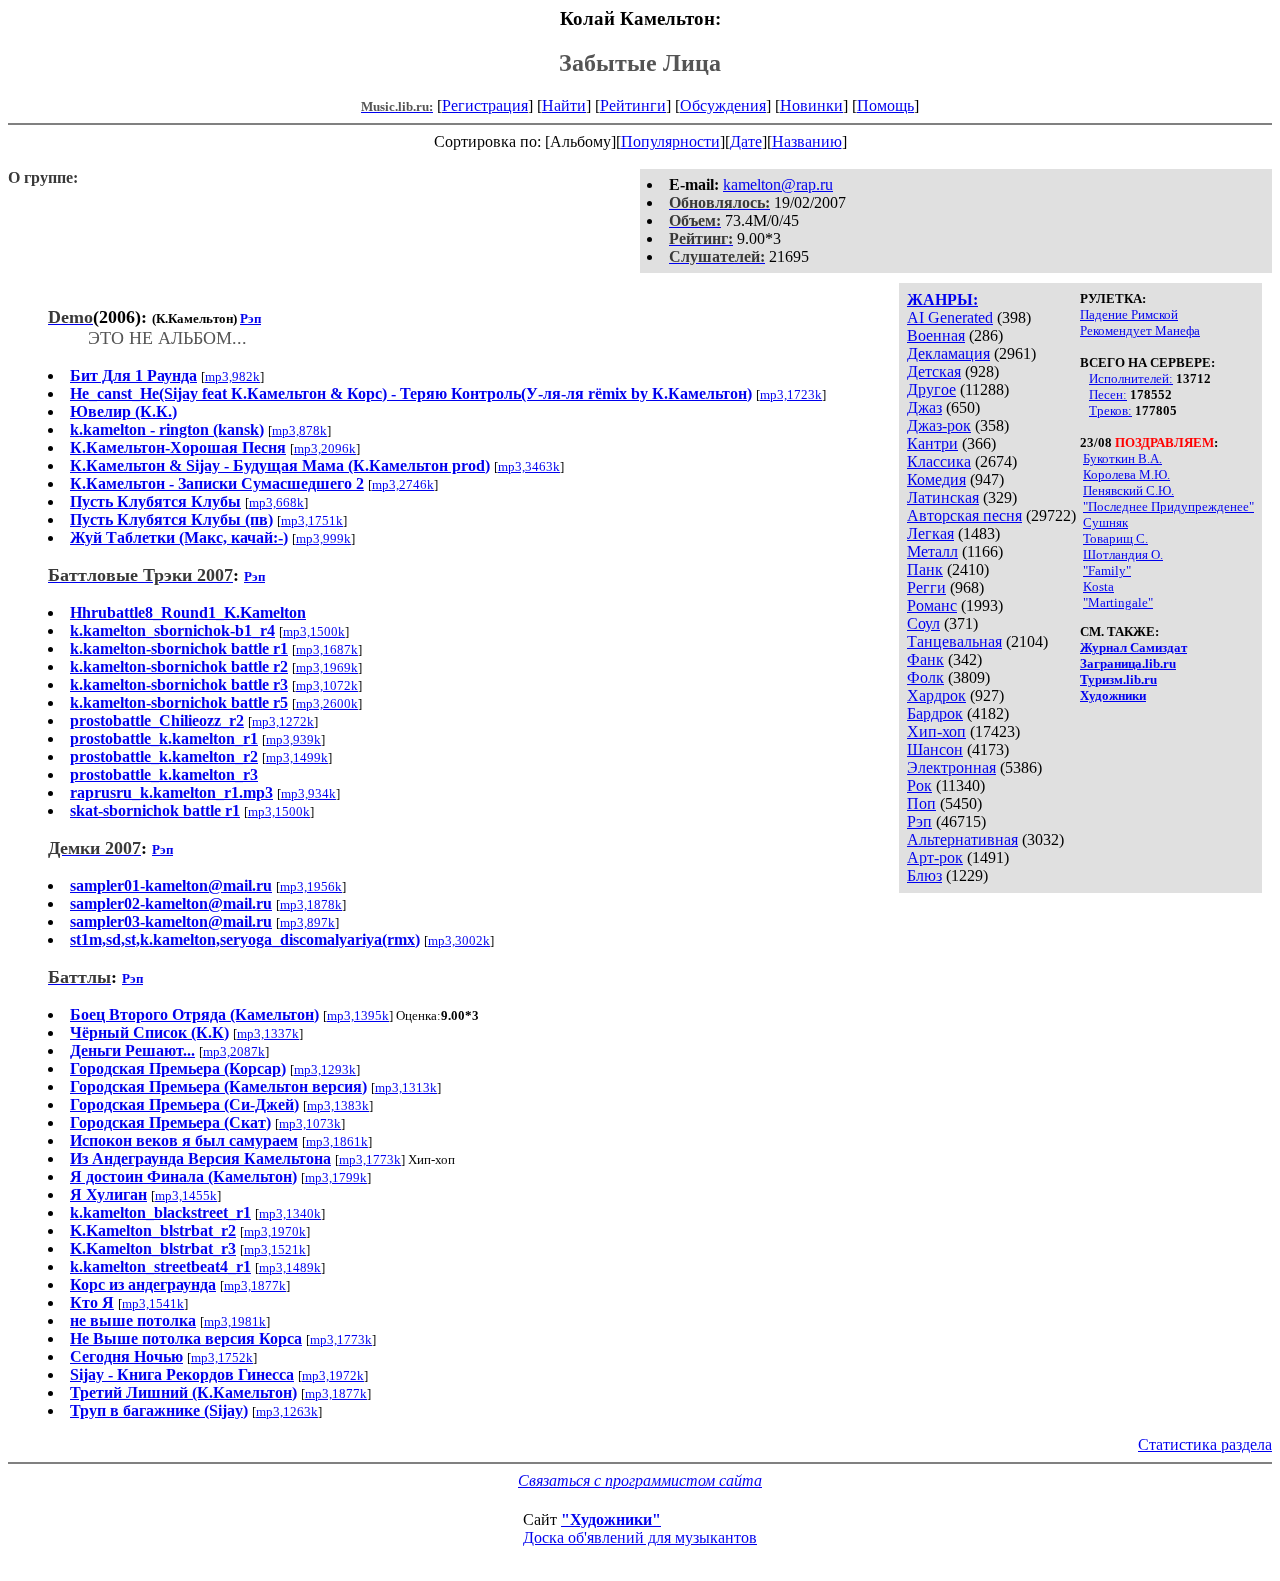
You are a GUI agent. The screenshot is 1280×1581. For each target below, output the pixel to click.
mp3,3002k (459, 940)
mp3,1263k (287, 1411)
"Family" (1107, 570)
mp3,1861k (337, 1141)
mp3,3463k (529, 466)
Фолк (925, 677)
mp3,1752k (222, 1357)
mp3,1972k (333, 1375)
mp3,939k (293, 739)
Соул (923, 623)
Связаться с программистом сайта (640, 1480)
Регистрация (485, 105)
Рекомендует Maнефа (1140, 330)
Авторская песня (964, 515)
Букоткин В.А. (1122, 458)
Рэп (919, 821)
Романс (932, 605)
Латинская (943, 497)
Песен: (1108, 394)
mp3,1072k (327, 685)
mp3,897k (307, 922)
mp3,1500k (314, 631)
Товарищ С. (1115, 538)
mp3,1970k (275, 1231)
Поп (921, 803)
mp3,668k (276, 502)
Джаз (924, 407)
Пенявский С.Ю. (1128, 490)
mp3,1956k (311, 886)
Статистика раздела (1205, 1444)
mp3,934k (308, 793)
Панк (925, 569)
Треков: (1110, 410)
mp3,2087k (234, 1051)
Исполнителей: (1131, 378)
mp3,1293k (325, 1069)
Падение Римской (1129, 314)
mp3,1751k (312, 520)
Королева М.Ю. (1126, 474)
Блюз (924, 875)
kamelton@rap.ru (778, 184)
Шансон (935, 749)
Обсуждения (723, 105)
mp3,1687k (327, 649)
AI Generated (950, 317)
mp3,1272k (283, 721)
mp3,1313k (406, 1087)
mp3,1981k (235, 1321)
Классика (939, 461)
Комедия (936, 479)
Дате (746, 141)
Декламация (948, 353)
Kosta (1098, 586)
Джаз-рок (939, 425)
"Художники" (611, 1519)
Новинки (811, 105)
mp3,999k (323, 538)
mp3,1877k (255, 1285)
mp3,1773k (370, 1159)
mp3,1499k (297, 757)
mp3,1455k (186, 1195)
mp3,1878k (311, 904)
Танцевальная (954, 641)
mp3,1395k (358, 1015)
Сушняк (1105, 522)
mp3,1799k (336, 1177)
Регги (926, 587)
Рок (919, 785)
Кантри (932, 443)
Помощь (885, 105)
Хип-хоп (936, 731)
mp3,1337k (268, 1033)
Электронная (951, 767)
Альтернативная (962, 839)
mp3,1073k (310, 1123)
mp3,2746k (403, 484)
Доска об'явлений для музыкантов (640, 1537)
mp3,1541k (153, 1303)
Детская (934, 371)
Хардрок (936, 695)
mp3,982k (232, 376)
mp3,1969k (327, 667)
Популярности (670, 141)
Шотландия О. (1123, 554)
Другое (931, 389)
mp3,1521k (275, 1249)
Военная (936, 335)
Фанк (925, 659)
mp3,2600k (327, 703)
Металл (932, 551)
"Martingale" (1118, 602)
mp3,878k (299, 430)
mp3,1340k (290, 1213)
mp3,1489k (290, 1267)
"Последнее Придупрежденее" (1168, 506)
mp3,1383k (338, 1105)
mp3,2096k (325, 448)
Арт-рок (935, 857)
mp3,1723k (791, 394)
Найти (564, 105)
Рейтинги (633, 105)
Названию (807, 141)
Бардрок (935, 713)
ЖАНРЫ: (942, 299)
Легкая (930, 533)
